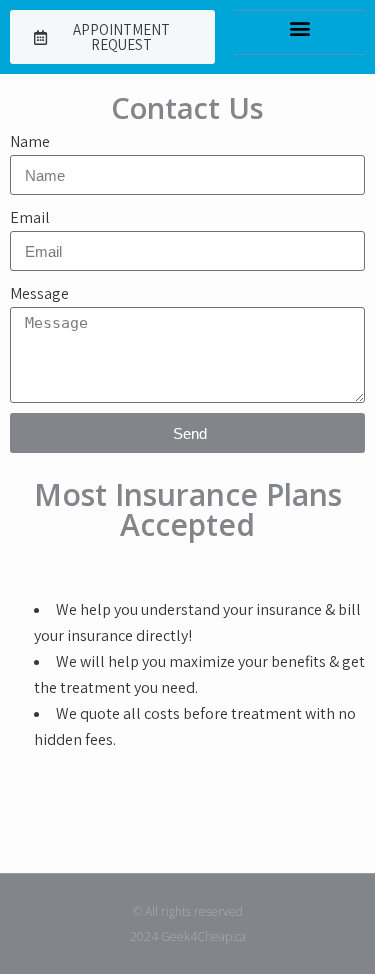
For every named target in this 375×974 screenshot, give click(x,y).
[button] (300, 27)
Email (30, 217)
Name (30, 141)
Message (39, 293)
